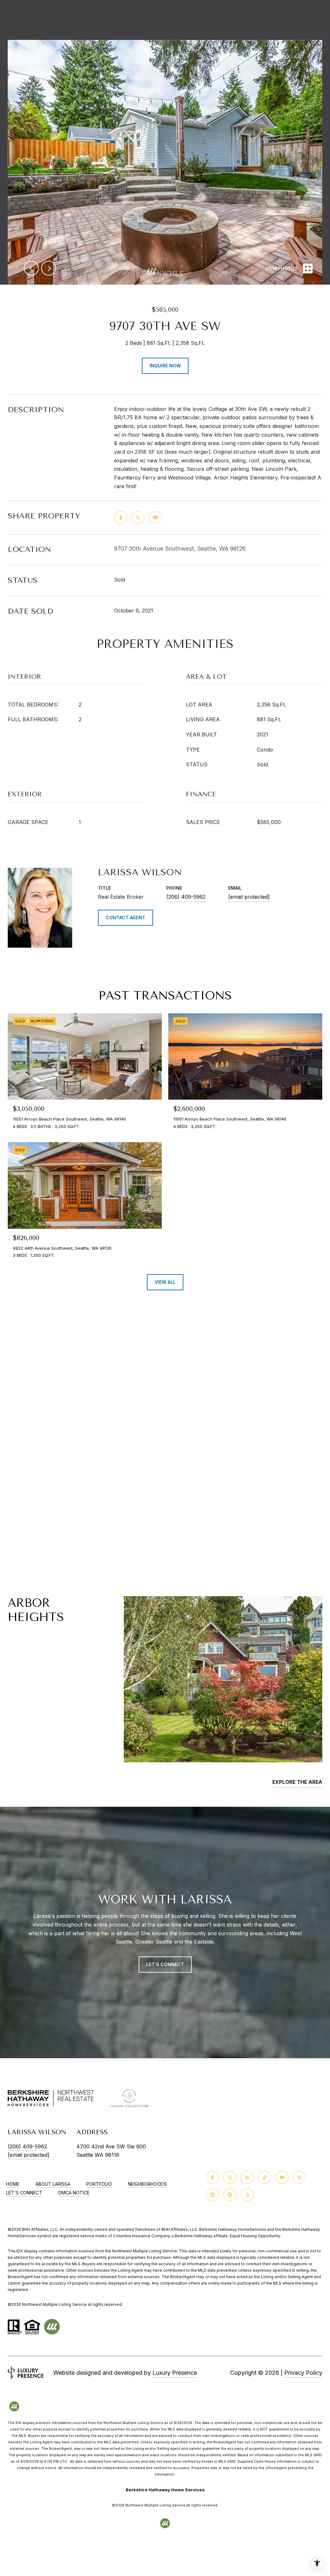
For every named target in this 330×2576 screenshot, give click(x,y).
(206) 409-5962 (186, 897)
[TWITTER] (299, 2177)
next (49, 268)
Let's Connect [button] (165, 1964)
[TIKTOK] (265, 2177)
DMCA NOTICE (74, 2193)
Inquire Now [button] (165, 366)
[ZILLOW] (212, 2195)
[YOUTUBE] (282, 2177)
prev (31, 268)
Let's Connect (24, 2193)
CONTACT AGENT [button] (126, 918)
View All (165, 1282)
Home (13, 2184)
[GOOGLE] (230, 2195)
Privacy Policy (303, 2373)
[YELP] (247, 2195)
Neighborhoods (147, 2184)
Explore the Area (297, 1782)
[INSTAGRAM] (230, 2177)
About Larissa (53, 2184)
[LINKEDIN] (247, 2177)
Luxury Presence (175, 2373)
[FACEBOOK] (212, 2177)
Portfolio (99, 2184)
